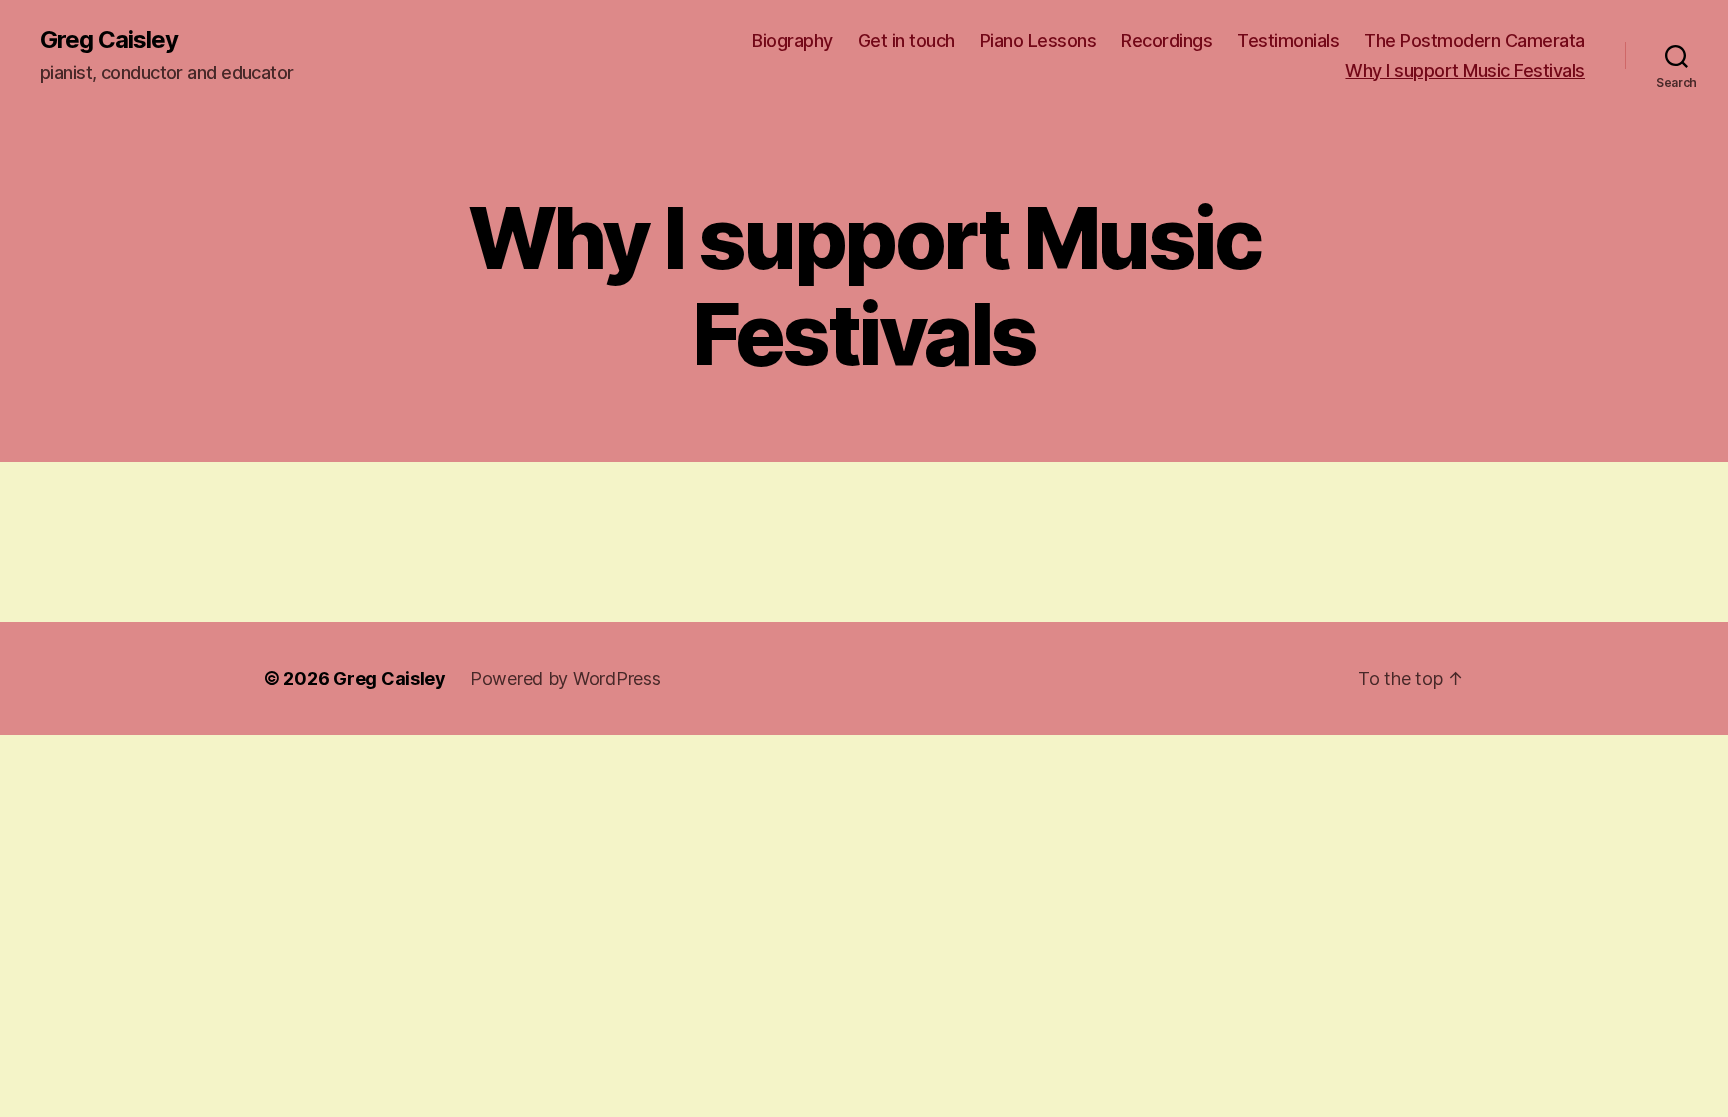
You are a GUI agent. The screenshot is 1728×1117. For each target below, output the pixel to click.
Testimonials (1288, 40)
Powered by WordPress (565, 678)
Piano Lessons (1038, 40)
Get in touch (906, 40)
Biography (792, 40)
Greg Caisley (109, 40)
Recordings (1166, 40)
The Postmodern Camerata (1474, 40)
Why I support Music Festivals (1465, 70)
